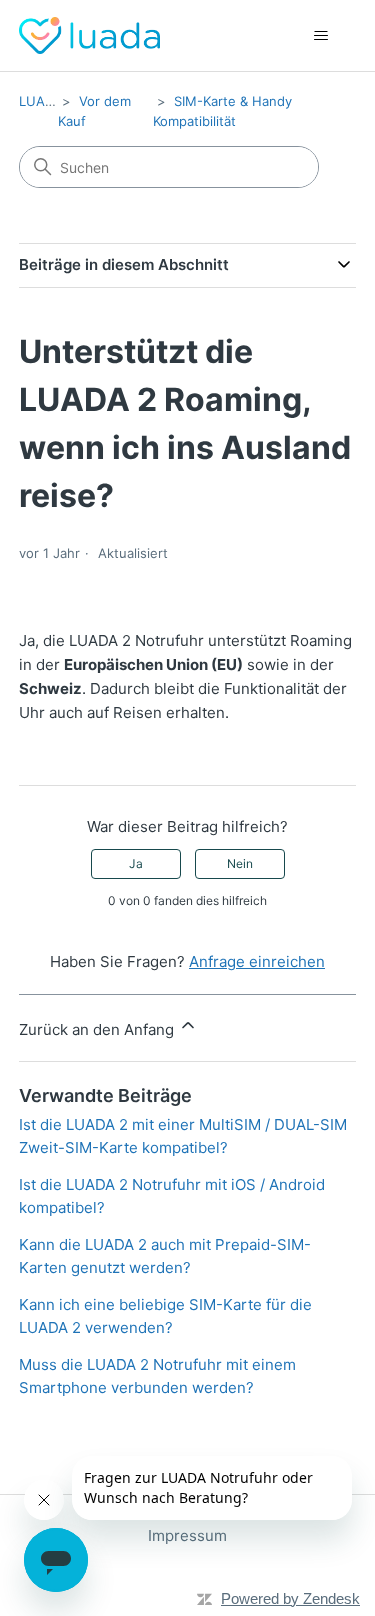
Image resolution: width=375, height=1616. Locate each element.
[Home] (89, 35)
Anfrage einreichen (257, 961)
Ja (136, 863)
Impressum (187, 1535)
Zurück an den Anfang (98, 1029)
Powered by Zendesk (290, 1598)
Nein (240, 863)
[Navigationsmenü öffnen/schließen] (320, 36)
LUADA (41, 101)
